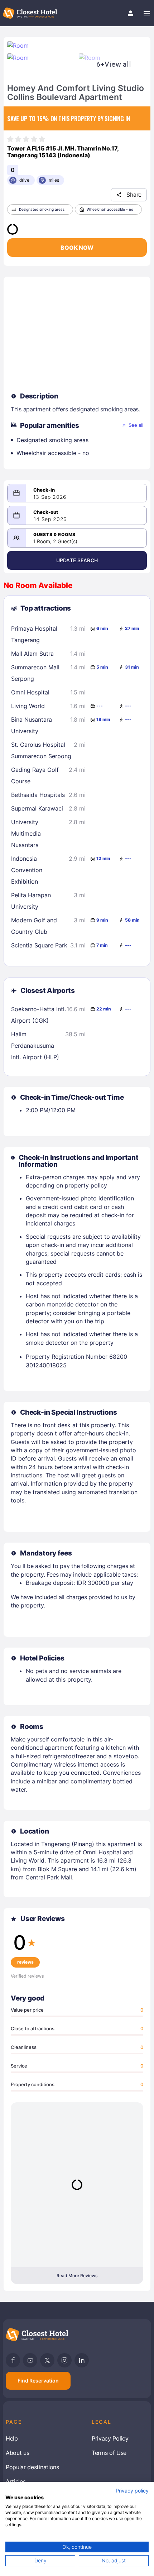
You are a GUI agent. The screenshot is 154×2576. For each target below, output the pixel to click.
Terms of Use (109, 2453)
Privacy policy (132, 2491)
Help (12, 2438)
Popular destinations (32, 2467)
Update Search (77, 560)
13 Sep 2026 (50, 497)
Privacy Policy (110, 2438)
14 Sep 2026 (50, 519)
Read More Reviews (77, 2276)
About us (17, 2453)
